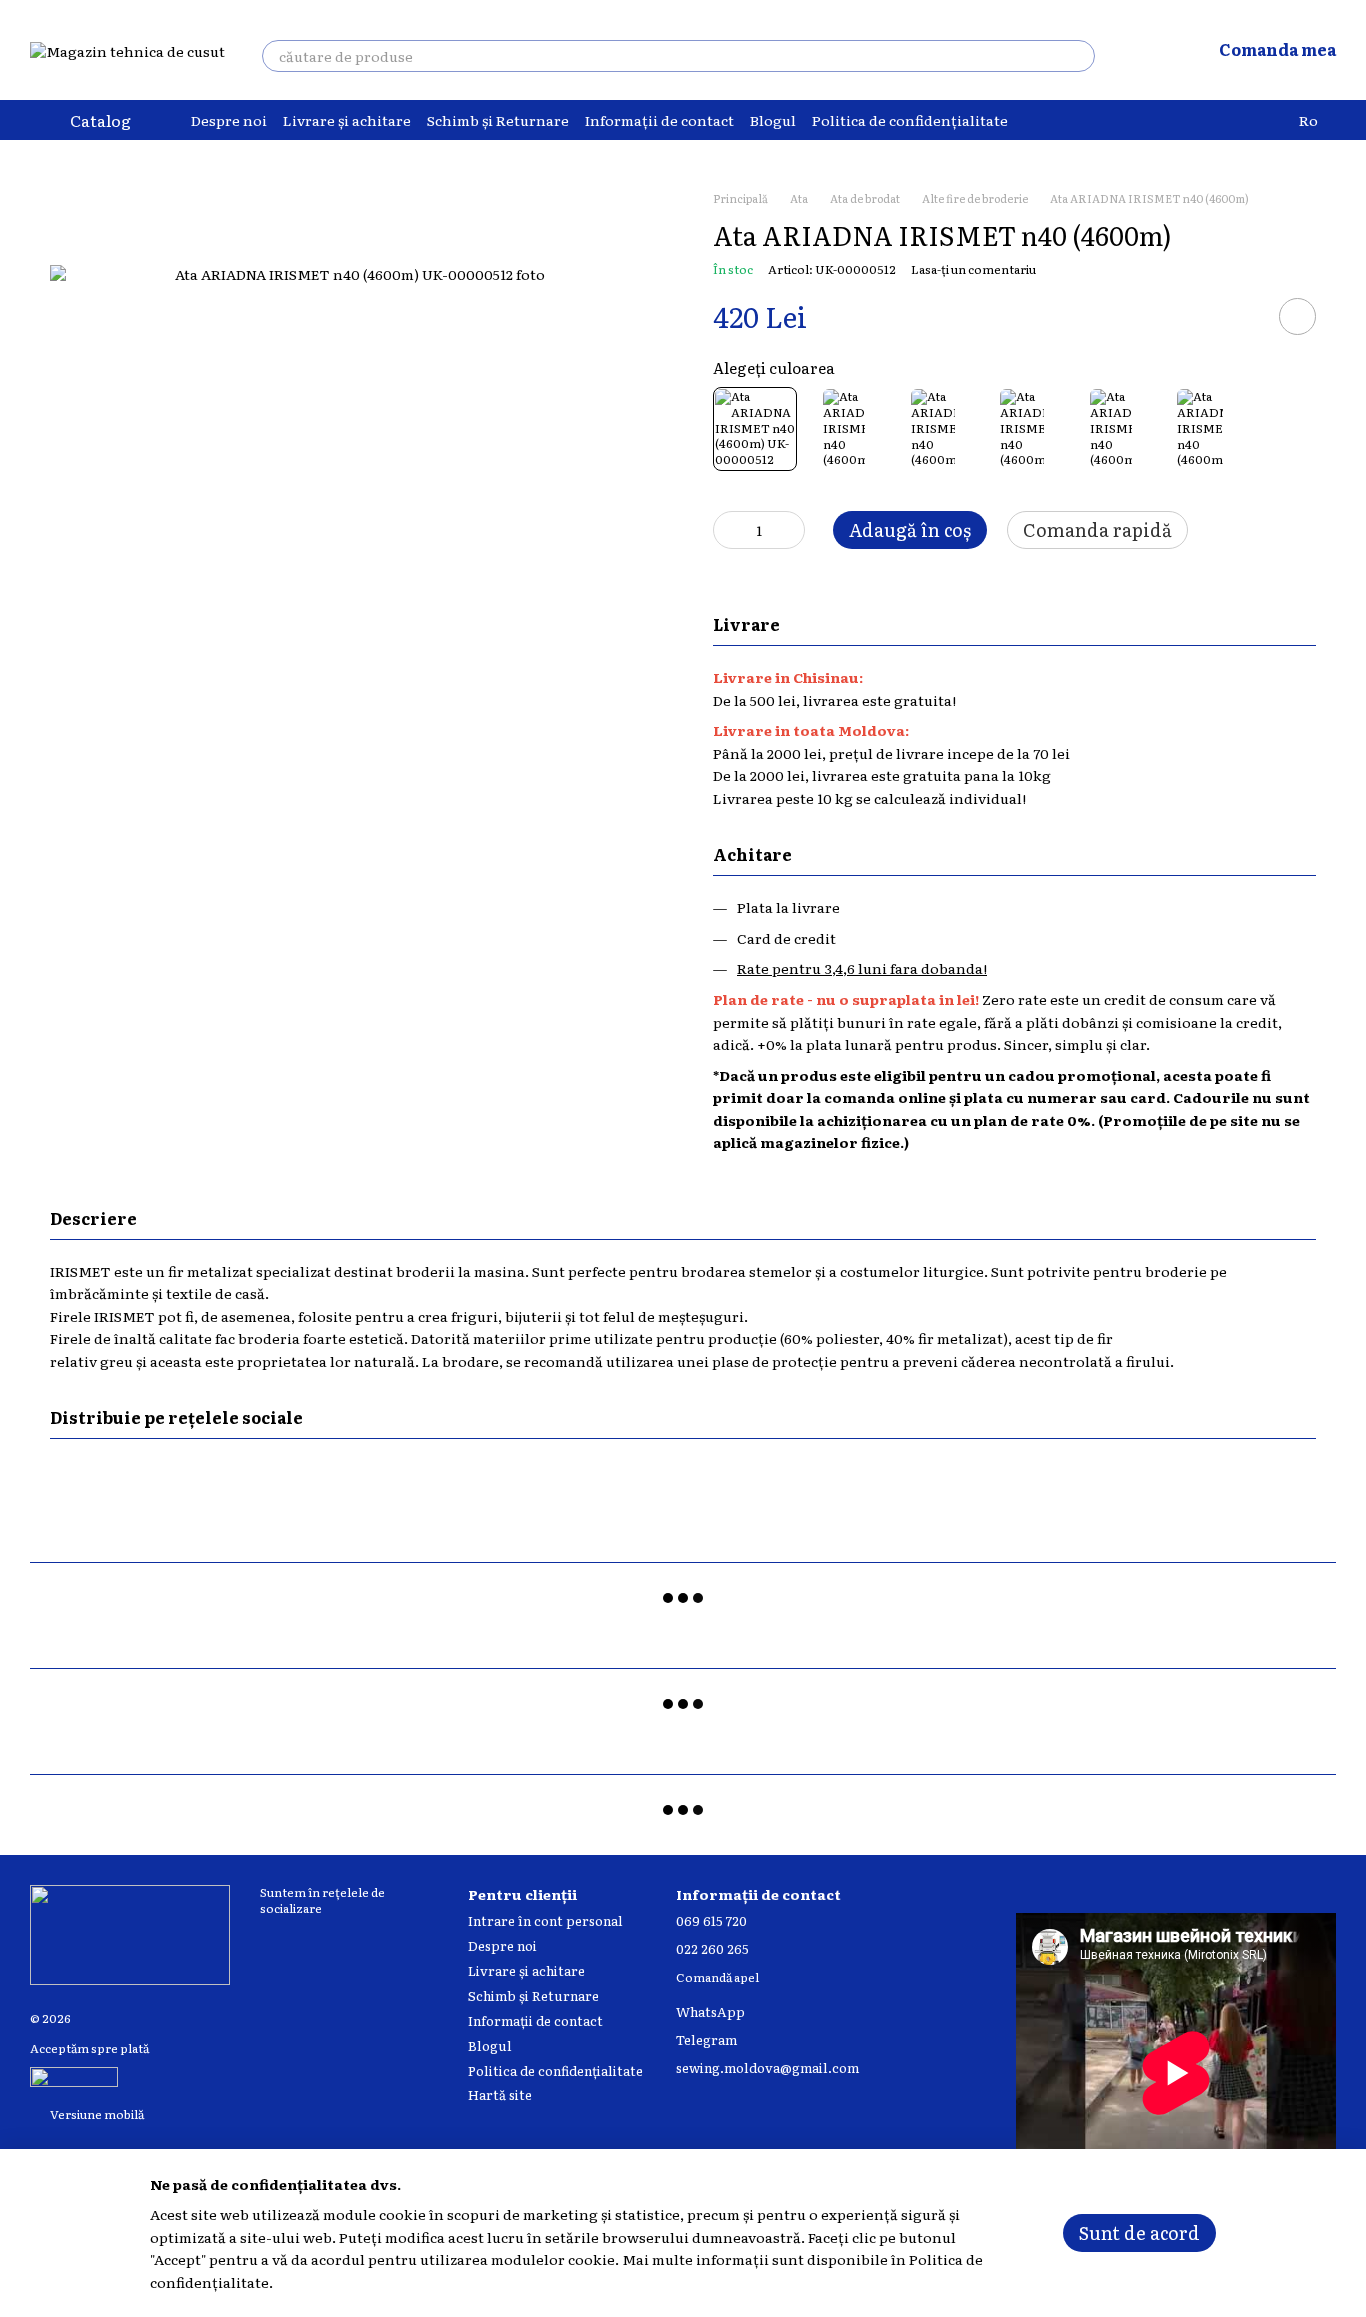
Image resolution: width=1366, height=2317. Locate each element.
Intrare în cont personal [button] (545, 1920)
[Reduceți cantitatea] (728, 530)
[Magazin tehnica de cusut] (130, 1933)
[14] (1111, 429)
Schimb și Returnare (498, 120)
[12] (933, 429)
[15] (1200, 429)
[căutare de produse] (1079, 56)
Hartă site (500, 2094)
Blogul (773, 120)
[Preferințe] (1143, 50)
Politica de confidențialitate (910, 120)
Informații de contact (659, 120)
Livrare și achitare (347, 120)
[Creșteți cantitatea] (790, 530)
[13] (1022, 429)
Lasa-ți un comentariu (973, 269)
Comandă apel (717, 1978)
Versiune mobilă (96, 2114)
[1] (844, 429)
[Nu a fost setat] (755, 429)
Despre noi (229, 120)
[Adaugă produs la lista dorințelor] (1297, 316)
